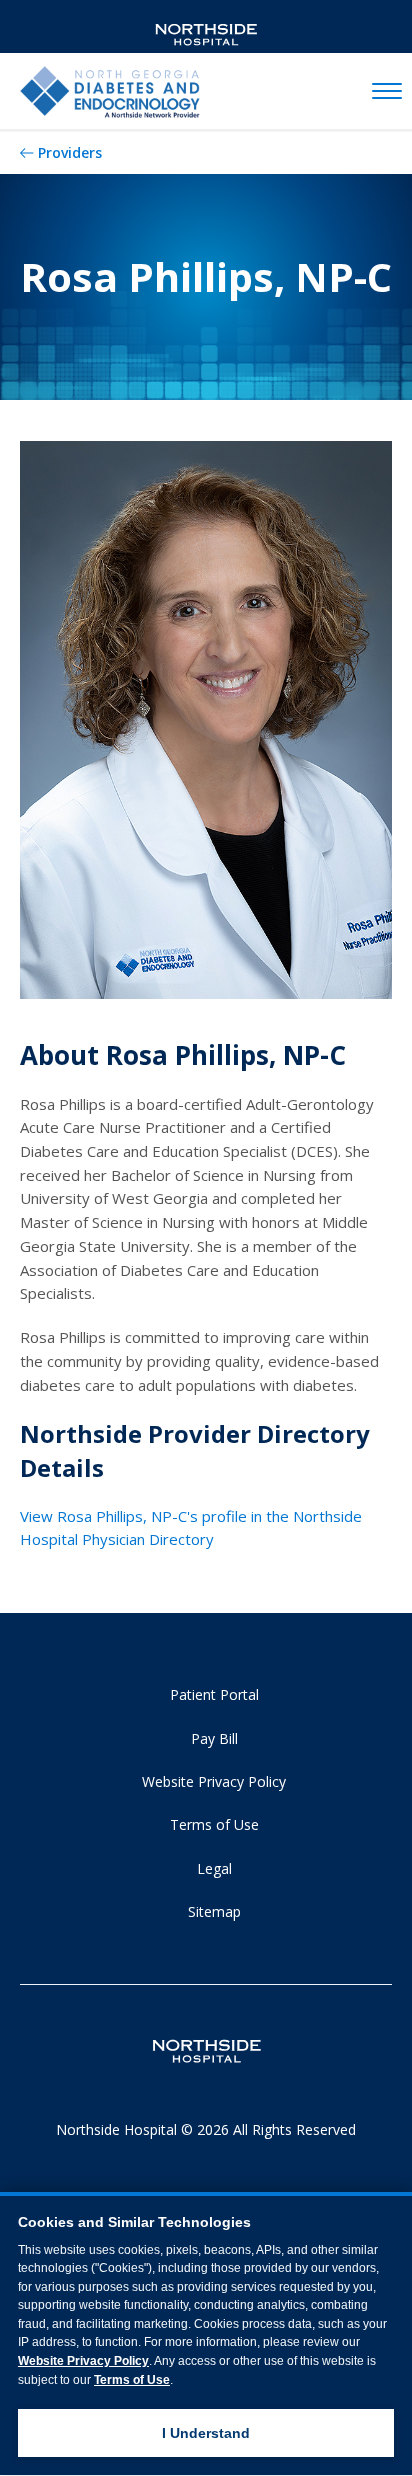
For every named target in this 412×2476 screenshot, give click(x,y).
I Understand (206, 2433)
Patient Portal (214, 1694)
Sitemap (214, 1911)
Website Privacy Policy (214, 1781)
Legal (214, 1868)
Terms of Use (214, 1824)
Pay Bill (214, 1738)
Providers (70, 152)
